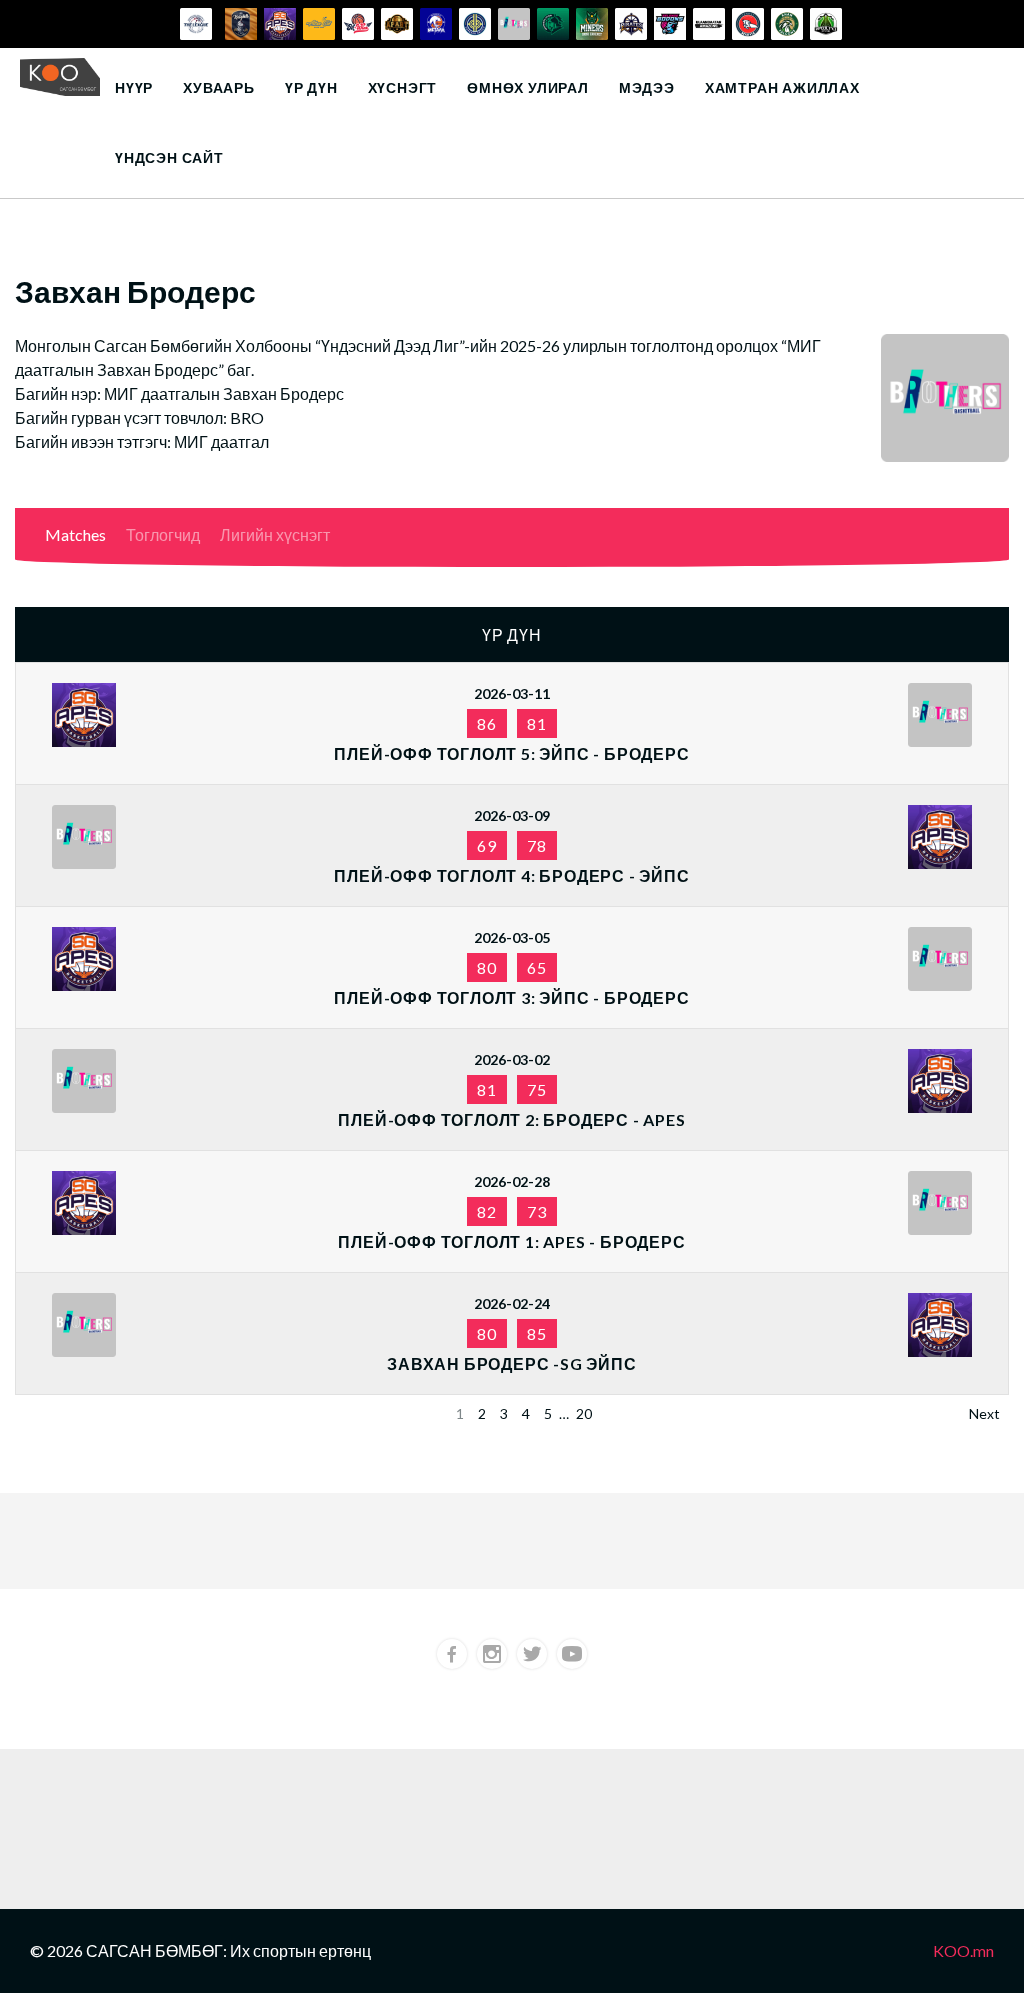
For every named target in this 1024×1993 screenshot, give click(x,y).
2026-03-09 (512, 815)
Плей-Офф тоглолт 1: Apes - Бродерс (511, 1241)
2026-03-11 (512, 693)
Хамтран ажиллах (782, 87)
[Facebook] (452, 1654)
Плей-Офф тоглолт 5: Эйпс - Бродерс (511, 753)
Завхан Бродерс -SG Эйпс (511, 1363)
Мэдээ (647, 87)
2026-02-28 (512, 1181)
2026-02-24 (512, 1303)
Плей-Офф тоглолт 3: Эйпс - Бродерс (511, 997)
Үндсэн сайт (169, 157)
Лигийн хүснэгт (275, 534)
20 (584, 1413)
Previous (51, 1413)
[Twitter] (532, 1654)
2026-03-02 (512, 1059)
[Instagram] (492, 1654)
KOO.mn (963, 1950)
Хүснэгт (403, 87)
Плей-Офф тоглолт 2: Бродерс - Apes (511, 1119)
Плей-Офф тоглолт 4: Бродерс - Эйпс (511, 875)
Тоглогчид (163, 534)
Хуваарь (219, 87)
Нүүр (134, 87)
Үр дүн (311, 87)
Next (984, 1413)
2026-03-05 (512, 937)
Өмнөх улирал (528, 87)
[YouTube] (572, 1654)
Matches (75, 534)
